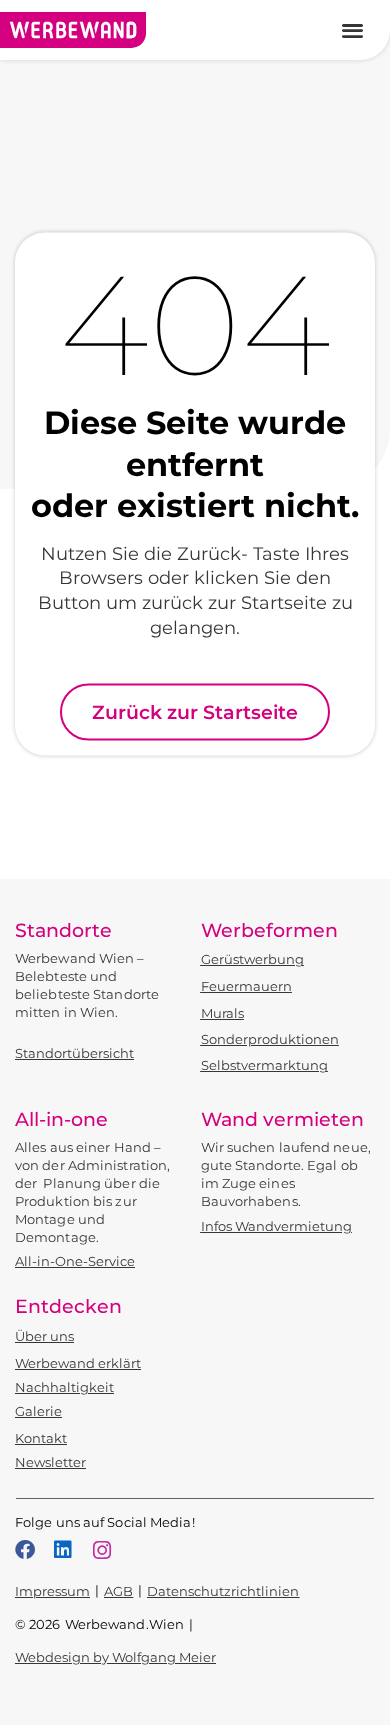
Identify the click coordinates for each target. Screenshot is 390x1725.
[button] (353, 30)
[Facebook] (25, 1550)
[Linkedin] (63, 1550)
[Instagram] (101, 1550)
